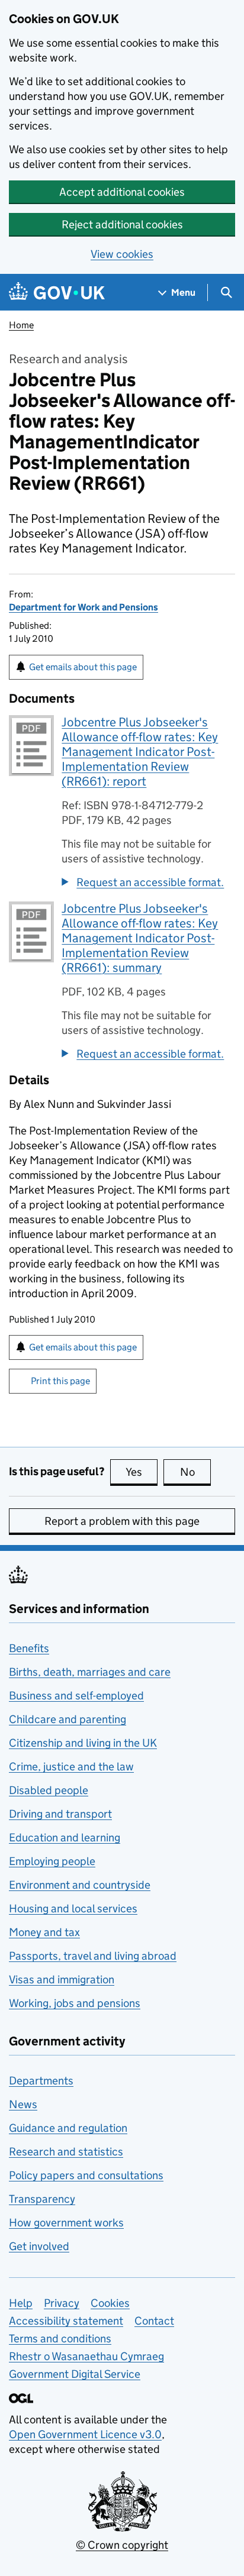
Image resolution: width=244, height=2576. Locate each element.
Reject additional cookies (122, 224)
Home (21, 325)
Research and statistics (66, 2152)
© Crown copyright (122, 2545)
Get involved (39, 2246)
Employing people (52, 1861)
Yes (142, 1472)
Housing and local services (73, 1908)
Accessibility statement (66, 2321)
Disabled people (49, 1790)
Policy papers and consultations (86, 2175)
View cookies (122, 254)
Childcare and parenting (68, 1719)
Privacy (62, 2303)
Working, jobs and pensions (75, 2003)
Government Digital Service (75, 2374)
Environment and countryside (80, 1885)
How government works (66, 2223)
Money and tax (44, 1932)
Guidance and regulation (68, 2128)
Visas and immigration (62, 1979)
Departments (41, 2081)
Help (21, 2303)
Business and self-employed (76, 1696)
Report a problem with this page (122, 1521)
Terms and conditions (60, 2339)
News (23, 2104)
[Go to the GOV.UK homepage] (57, 292)
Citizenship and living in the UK (83, 1743)
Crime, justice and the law (71, 1767)
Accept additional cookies (122, 192)
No (195, 1472)
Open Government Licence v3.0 (85, 2434)
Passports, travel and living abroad (93, 1956)
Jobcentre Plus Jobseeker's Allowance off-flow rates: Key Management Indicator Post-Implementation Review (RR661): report (140, 752)
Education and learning (65, 1838)
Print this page (60, 1381)
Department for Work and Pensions (84, 607)
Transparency (42, 2199)
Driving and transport (60, 1814)
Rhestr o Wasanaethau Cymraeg (86, 2356)
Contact (154, 2321)
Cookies (110, 2303)
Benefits (29, 1648)
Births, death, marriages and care (90, 1672)
